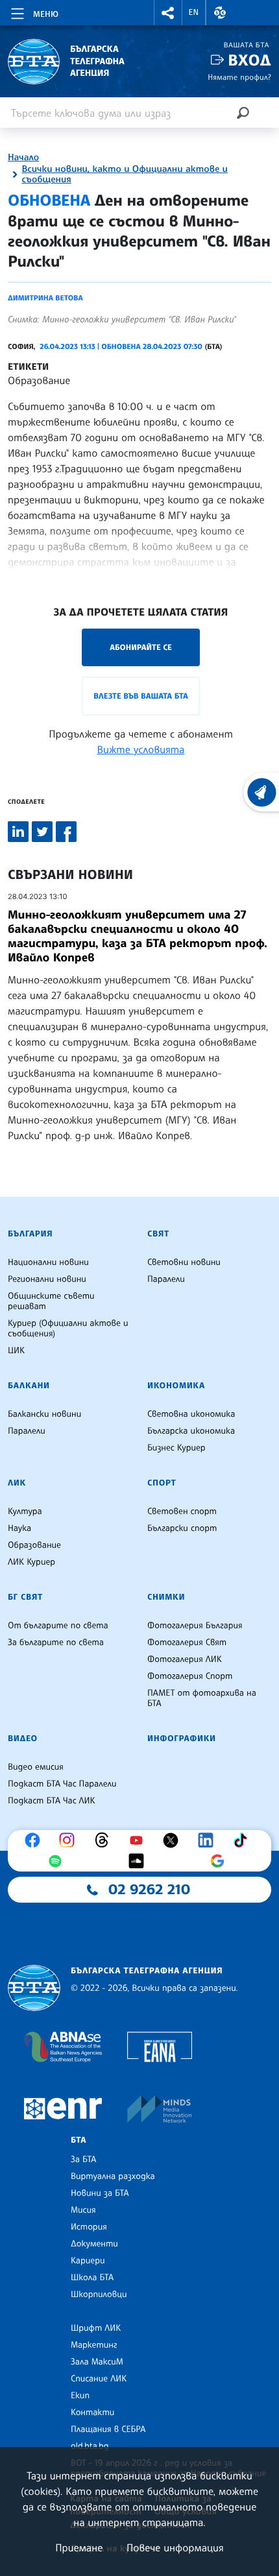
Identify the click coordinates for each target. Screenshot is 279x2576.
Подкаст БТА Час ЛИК (52, 1801)
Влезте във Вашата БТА (140, 696)
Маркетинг (94, 2345)
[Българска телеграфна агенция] (34, 1988)
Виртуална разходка (113, 2176)
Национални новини (48, 1262)
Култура (25, 1511)
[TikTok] (243, 1840)
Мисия (83, 2210)
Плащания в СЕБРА (108, 2429)
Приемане (79, 2547)
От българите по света (58, 1626)
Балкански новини (44, 1414)
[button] (168, 13)
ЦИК (16, 1351)
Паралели (166, 1279)
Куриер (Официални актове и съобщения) (68, 1329)
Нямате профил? (239, 77)
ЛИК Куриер (31, 1562)
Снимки (166, 1597)
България (30, 1234)
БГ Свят (25, 1597)
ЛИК (17, 1483)
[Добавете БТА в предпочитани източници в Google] (221, 1861)
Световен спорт (182, 1511)
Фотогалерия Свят (187, 1643)
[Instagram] (70, 1840)
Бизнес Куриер (176, 1448)
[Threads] (105, 1840)
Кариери (88, 2261)
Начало (23, 158)
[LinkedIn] (209, 1840)
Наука (19, 1528)
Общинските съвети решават (51, 1301)
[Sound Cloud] (139, 1861)
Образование (39, 380)
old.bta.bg (90, 2446)
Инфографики (182, 1739)
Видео (23, 1739)
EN (194, 12)
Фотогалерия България (195, 1626)
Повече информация (175, 2547)
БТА (79, 2140)
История (89, 2227)
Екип (80, 2396)
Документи (94, 2244)
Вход (249, 60)
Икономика (176, 1386)
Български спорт (182, 1528)
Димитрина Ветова (45, 298)
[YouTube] (139, 1840)
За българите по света (56, 1643)
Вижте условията (141, 749)
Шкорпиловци (99, 2294)
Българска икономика (191, 1431)
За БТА (83, 2160)
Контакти (92, 2413)
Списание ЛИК (99, 2379)
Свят (158, 1234)
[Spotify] (58, 1861)
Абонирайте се (141, 647)
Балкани (29, 1386)
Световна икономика (191, 1414)
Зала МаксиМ (97, 2362)
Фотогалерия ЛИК (185, 1659)
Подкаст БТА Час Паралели (62, 1784)
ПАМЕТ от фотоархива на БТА (202, 1698)
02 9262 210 (149, 1890)
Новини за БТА (100, 2193)
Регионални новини (47, 1279)
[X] (174, 1840)
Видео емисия (36, 1767)
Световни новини (184, 1262)
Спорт (162, 1483)
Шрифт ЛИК (96, 2328)
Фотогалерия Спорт (190, 1676)
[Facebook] (36, 1840)
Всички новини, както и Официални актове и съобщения (125, 175)
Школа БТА (92, 2278)
